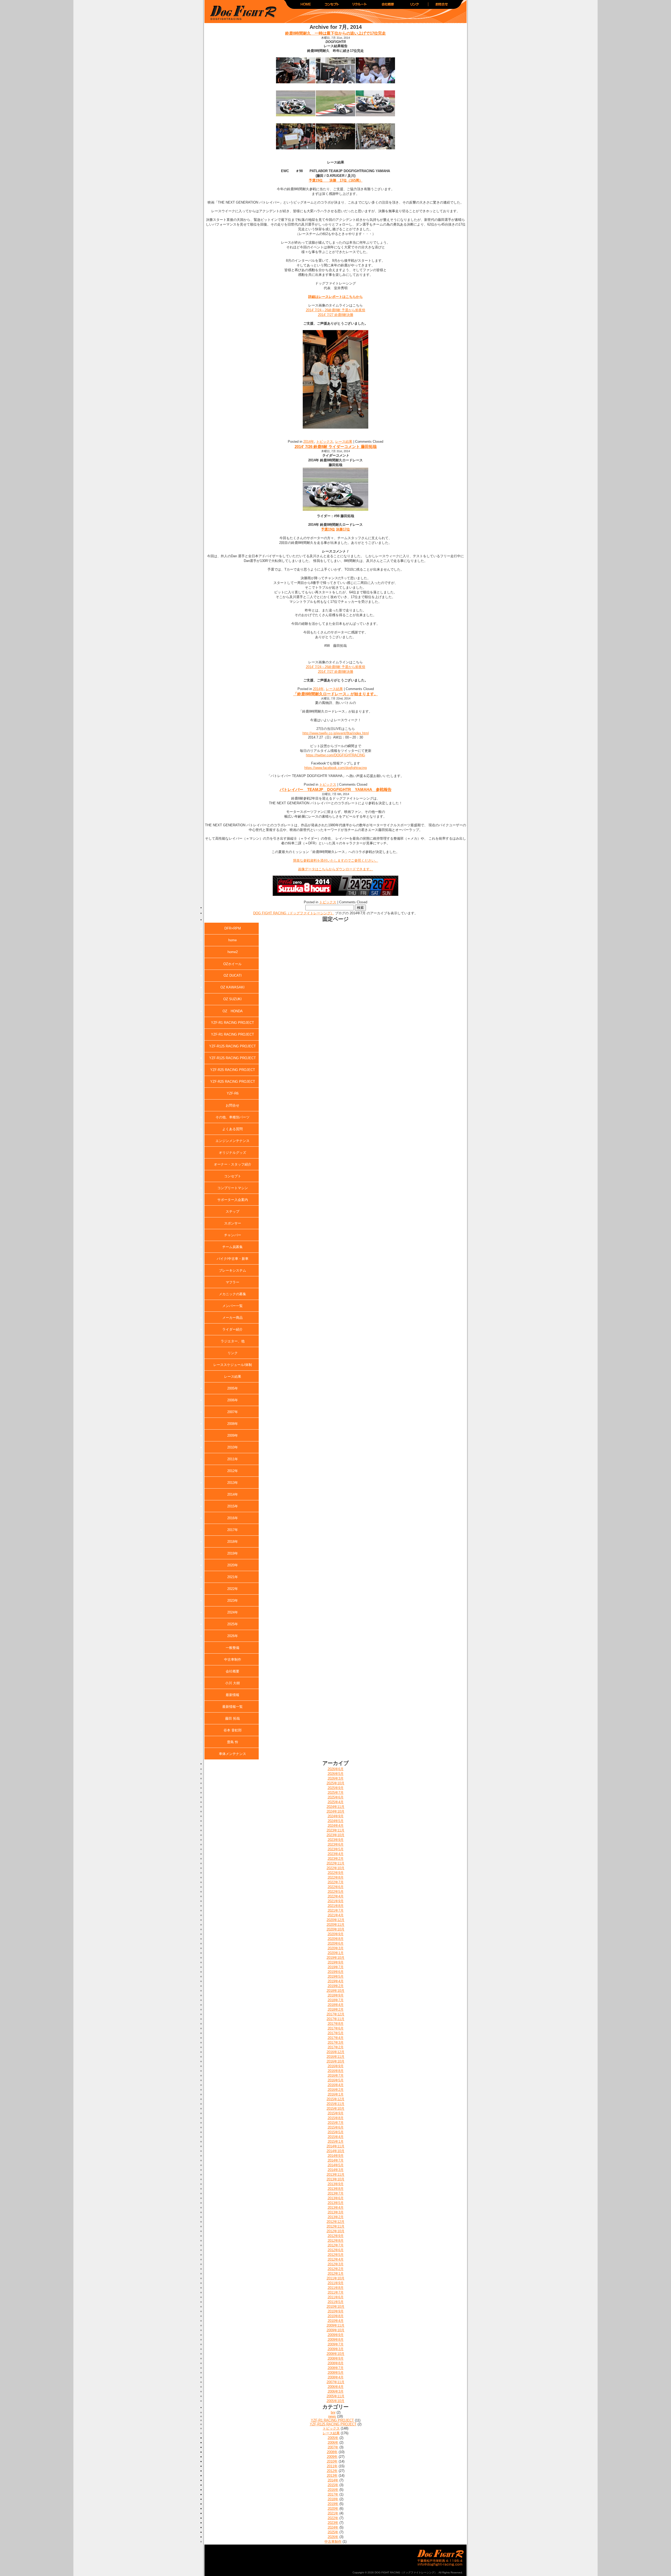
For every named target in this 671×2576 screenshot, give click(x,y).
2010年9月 (336, 2311)
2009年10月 (335, 2330)
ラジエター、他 (233, 1341)
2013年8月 (336, 2189)
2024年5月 (336, 1821)
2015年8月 (336, 2118)
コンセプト (233, 1176)
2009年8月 (336, 2340)
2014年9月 (336, 2156)
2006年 (233, 1400)
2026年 (233, 1636)
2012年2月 (336, 2269)
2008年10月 (335, 2354)
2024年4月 (336, 1826)
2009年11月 (335, 2325)
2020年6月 (336, 1943)
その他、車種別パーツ (232, 1117)
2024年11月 (335, 1807)
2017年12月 (335, 2014)
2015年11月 (335, 2104)
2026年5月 (336, 1774)
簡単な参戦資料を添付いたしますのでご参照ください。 (336, 860)
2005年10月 (335, 2401)
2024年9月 (336, 1816)
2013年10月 (335, 2179)
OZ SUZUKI (232, 999)
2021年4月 (336, 1915)
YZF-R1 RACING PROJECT (232, 1023)
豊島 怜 (233, 1742)
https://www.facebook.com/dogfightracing (335, 768)
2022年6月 (336, 1887)
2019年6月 (336, 1972)
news (332, 2416)
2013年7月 (336, 2193)
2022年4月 (336, 1896)
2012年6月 (336, 2250)
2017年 (233, 1530)
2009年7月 (336, 2344)
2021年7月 (336, 1910)
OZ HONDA (233, 1011)
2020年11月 (335, 1925)
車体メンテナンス (232, 1754)
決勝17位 (343, 529)
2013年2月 (336, 2217)
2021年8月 (336, 1906)
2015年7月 (336, 2123)
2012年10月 (335, 2231)
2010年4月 (336, 2321)
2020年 (233, 1565)
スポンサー (233, 1223)
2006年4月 (336, 2387)
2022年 (233, 1589)
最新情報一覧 (232, 1707)
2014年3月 (336, 2170)
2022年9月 (336, 1873)
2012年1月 (336, 2274)
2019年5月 (336, 1976)
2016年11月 (335, 2057)
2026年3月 (336, 1778)
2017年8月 (336, 2024)
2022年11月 (335, 1863)
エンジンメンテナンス (232, 1141)
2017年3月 (336, 2042)
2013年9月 (336, 2184)
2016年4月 (336, 2085)
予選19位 (328, 529)
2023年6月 (336, 1844)
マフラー (232, 1282)
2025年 (233, 1624)
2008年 (233, 1424)
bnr (333, 2412)
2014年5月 (336, 2165)
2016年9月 (336, 2066)
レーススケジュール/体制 (233, 1365)
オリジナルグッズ (232, 1153)
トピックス (325, 442)
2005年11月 (335, 2396)
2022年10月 (335, 1868)
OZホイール (232, 964)
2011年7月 (336, 2292)
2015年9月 (336, 2113)
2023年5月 (336, 1849)
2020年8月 (336, 1939)
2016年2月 (336, 2090)
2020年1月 (336, 1953)
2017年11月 (335, 2019)
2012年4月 (336, 2259)
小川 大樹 (232, 1683)
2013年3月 (336, 2212)
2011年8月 (336, 2288)
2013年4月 (336, 2208)
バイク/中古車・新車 (233, 1259)
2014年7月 (336, 2160)
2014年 (309, 442)
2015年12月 (335, 2099)
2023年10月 (335, 1835)
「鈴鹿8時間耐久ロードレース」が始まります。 (336, 694)
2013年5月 (336, 2203)
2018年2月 (336, 2009)
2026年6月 (336, 1769)
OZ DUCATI (233, 975)
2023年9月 (336, 1840)
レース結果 (344, 442)
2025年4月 (336, 1802)
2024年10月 (335, 1811)
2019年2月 (336, 1986)
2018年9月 (336, 1995)
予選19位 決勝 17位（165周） (336, 180)
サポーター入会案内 (233, 1200)
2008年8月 (336, 2363)
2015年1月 (336, 2142)
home (232, 940)
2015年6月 (336, 2127)
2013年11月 (335, 2175)
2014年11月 (335, 2146)
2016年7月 (336, 2075)
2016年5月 (336, 2080)
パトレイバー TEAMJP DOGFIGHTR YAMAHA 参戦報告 (336, 789)
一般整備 (232, 1648)
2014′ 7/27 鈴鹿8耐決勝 (336, 315)
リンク (233, 1353)
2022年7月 (336, 1882)
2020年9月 (336, 1934)
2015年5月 (336, 2132)
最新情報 (232, 1695)
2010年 (233, 1447)
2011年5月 (336, 2302)
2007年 (233, 1412)
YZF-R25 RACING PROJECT (233, 1070)
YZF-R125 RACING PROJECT (232, 1046)
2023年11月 (335, 1830)
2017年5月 (336, 2033)
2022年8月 (336, 1877)
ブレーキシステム (232, 1270)
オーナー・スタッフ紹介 (233, 1164)
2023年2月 (336, 1859)
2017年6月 (336, 2028)
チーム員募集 (232, 1247)
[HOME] (306, 6)
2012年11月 (335, 2226)
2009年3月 (336, 2349)
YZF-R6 (233, 1093)
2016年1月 (336, 2094)
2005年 (233, 1388)
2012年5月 (336, 2255)
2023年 (233, 1601)
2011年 (233, 1459)
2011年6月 (336, 2297)
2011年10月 (335, 2278)
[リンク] (414, 6)
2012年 (233, 1471)
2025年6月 (336, 1797)
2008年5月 (336, 2373)
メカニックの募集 (232, 1294)
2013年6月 (336, 2198)
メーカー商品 (232, 1318)
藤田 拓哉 (232, 1718)
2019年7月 (336, 1967)
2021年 (233, 1577)
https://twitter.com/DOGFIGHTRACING (335, 755)
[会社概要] (387, 6)
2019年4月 (336, 1981)
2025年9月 (336, 1788)
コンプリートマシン (233, 1188)
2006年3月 (336, 2391)
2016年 (233, 1518)
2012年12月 (335, 2222)
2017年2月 (336, 2047)
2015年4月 (336, 2137)
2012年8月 (336, 2241)
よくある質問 (232, 1129)
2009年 (233, 1435)
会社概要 (232, 1671)
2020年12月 (335, 1920)
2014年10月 (335, 2151)
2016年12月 (335, 2052)
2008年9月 (336, 2358)
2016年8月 (336, 2071)
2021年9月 (336, 1901)
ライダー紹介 (232, 1329)
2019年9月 (336, 1962)
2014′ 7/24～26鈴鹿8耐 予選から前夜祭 (336, 310)
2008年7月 (336, 2368)
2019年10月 (335, 1958)
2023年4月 (336, 1854)
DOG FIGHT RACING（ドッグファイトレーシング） (241, 13)
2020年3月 (336, 1948)
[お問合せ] (441, 6)
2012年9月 (336, 2236)
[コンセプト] (332, 6)
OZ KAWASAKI (232, 987)
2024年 (233, 1612)
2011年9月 (336, 2283)
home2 (233, 952)
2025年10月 (335, 1783)
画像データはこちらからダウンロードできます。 (335, 869)
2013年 (233, 1483)
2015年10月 (335, 2109)
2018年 (233, 1542)
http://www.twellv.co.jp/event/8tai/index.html (336, 733)
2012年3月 (336, 2264)
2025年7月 (336, 1793)
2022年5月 (336, 1892)
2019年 (233, 1553)
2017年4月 (336, 2038)
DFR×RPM (233, 928)
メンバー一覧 (232, 1306)
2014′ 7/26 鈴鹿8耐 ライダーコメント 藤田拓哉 (336, 447)
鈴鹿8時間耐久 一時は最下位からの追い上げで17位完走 (335, 33)
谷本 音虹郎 (233, 1730)
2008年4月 (336, 2377)
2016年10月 (335, 2061)
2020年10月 (335, 1929)
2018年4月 (336, 2005)
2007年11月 (335, 2382)
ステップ (232, 1212)
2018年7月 (336, 2000)
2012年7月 (336, 2245)
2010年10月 (335, 2307)
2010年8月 (336, 2316)
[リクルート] (359, 6)
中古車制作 (233, 1659)
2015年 (233, 1506)
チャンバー (233, 1235)
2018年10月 (335, 1991)
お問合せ (232, 1105)
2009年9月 (336, 2335)
